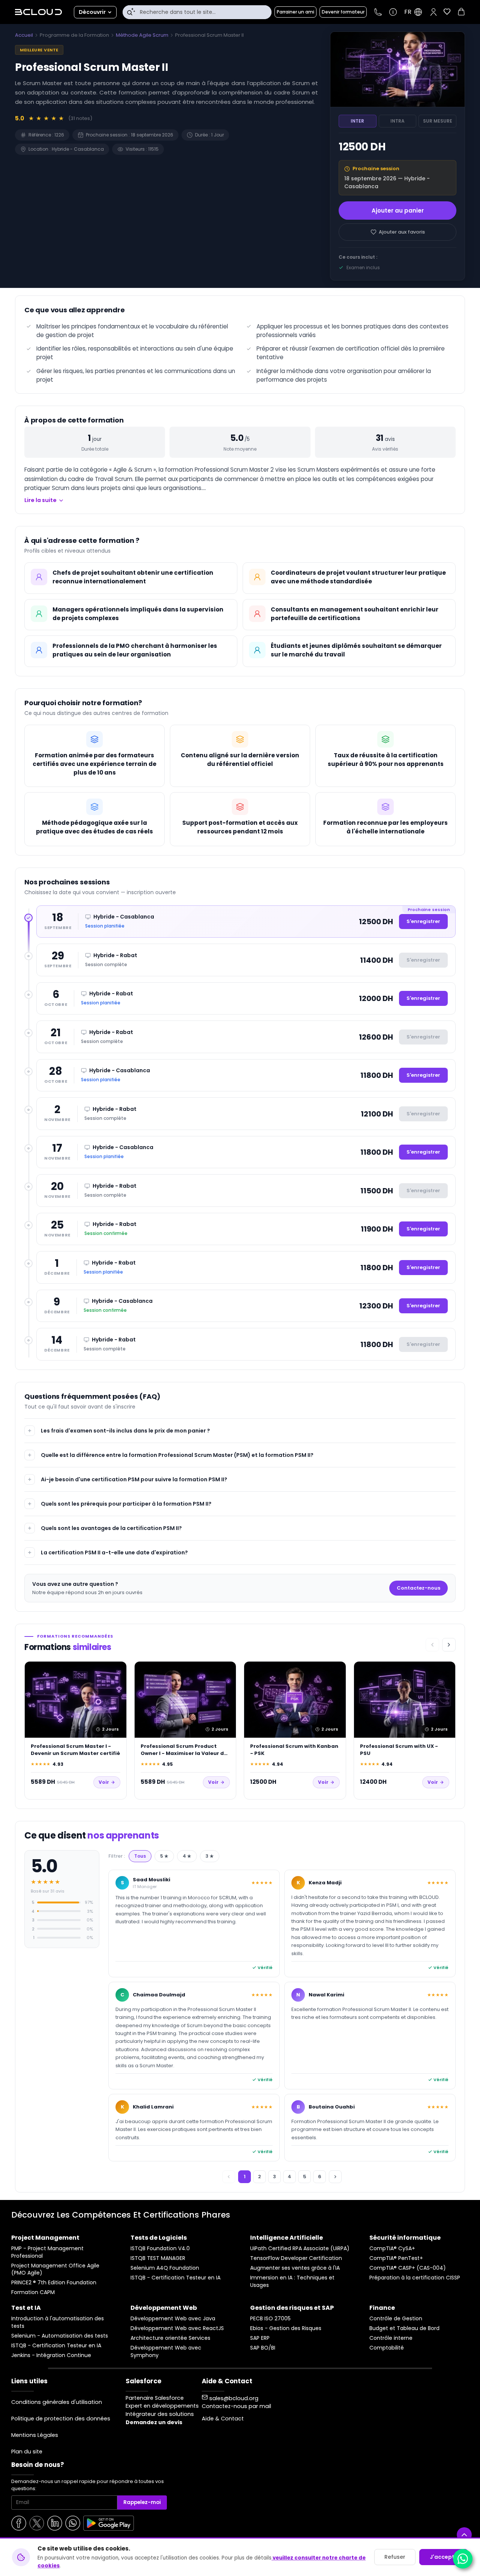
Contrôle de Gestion (396, 2319)
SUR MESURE (438, 121)
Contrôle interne (391, 2338)
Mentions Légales (35, 2435)
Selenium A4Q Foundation (165, 2268)
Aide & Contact (223, 2419)
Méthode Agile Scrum (142, 35)
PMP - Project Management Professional (47, 2252)
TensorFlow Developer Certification (296, 2258)
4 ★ (187, 1856)
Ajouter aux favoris (402, 232)
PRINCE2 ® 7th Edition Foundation (54, 2283)
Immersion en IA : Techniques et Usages (292, 2282)
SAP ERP (260, 2338)
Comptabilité (387, 2348)
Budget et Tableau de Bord (404, 2328)
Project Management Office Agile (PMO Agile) (55, 2270)
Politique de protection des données (61, 2419)
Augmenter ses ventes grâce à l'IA (295, 2268)
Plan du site (27, 2452)
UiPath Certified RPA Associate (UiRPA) (300, 2249)
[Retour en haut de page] (464, 2535)
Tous (140, 1856)
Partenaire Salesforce (155, 2398)
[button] (433, 12)
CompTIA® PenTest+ (396, 2258)
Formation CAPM (33, 2292)
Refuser (395, 2557)
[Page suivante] (335, 2177)
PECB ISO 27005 (270, 2319)
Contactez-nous (418, 1588)
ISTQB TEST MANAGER (158, 2258)
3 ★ (210, 1856)
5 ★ (164, 1856)
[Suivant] (449, 1645)
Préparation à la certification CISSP (415, 2278)
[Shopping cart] (461, 13)
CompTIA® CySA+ (392, 2249)
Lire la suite (40, 500)
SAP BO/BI (263, 2348)
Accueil (24, 35)
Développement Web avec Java (173, 2319)
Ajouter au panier (398, 211)
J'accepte (444, 2557)
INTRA (397, 121)
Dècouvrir (92, 12)
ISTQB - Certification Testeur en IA (175, 2278)
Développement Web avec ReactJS (177, 2328)
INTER (357, 121)
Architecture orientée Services (170, 2338)
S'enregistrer (423, 921)
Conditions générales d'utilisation (57, 2402)
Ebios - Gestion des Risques (286, 2328)
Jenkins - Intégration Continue (51, 2355)
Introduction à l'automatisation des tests (58, 2322)
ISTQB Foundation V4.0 (160, 2249)
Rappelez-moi (142, 2502)
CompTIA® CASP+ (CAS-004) (408, 2268)
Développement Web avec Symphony (166, 2352)
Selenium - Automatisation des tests (60, 2336)
